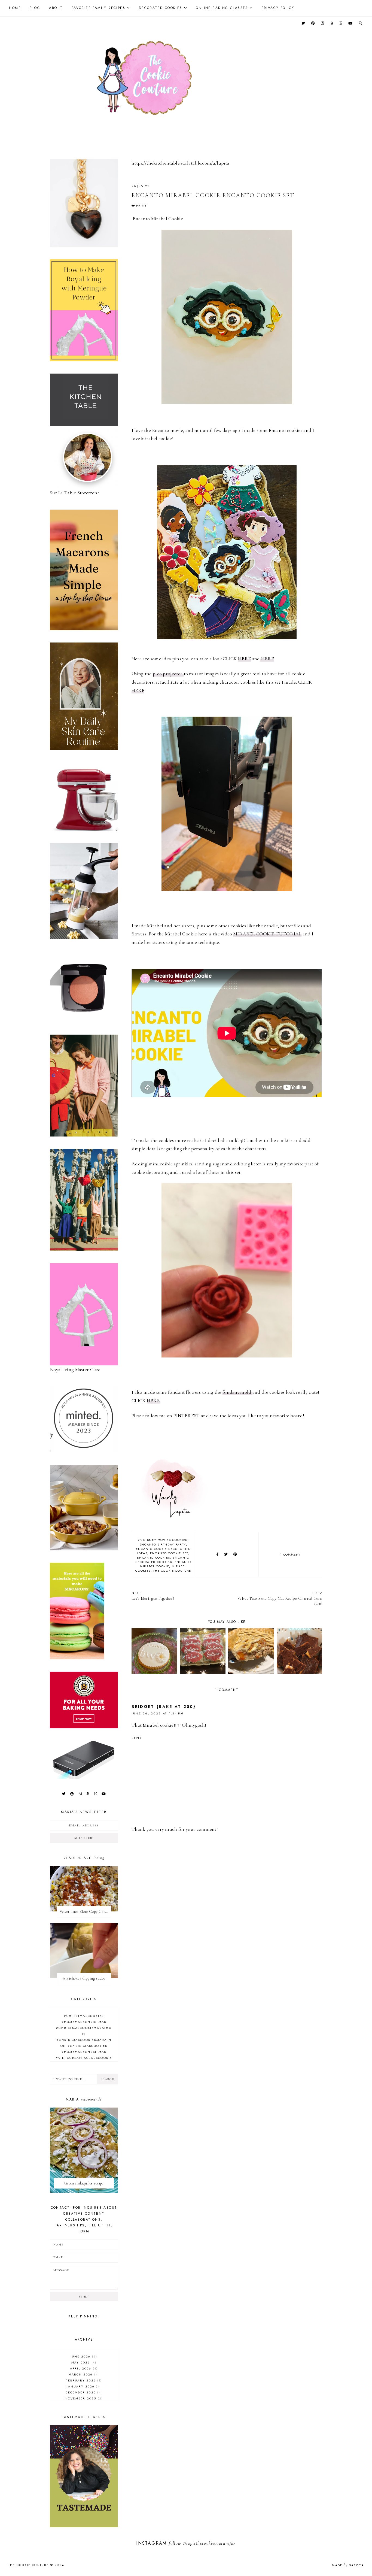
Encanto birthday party (163, 1544)
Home (15, 8)
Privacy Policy (278, 8)
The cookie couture (172, 1571)
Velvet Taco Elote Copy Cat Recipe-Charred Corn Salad (280, 1598)
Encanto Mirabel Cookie (166, 1564)
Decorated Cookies (161, 8)
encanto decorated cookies (162, 1560)
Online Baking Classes (222, 8)
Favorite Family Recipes (98, 8)
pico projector (168, 674)
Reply (137, 1738)
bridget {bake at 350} (164, 1707)
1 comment (290, 1554)
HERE (244, 659)
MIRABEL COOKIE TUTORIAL (267, 934)
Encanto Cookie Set (169, 1553)
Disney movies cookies (165, 1540)
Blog (35, 8)
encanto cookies (154, 1557)
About (56, 8)
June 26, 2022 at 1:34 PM (158, 1713)
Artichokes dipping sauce (84, 1978)
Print (141, 205)
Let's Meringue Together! (153, 1596)
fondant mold (237, 1392)
